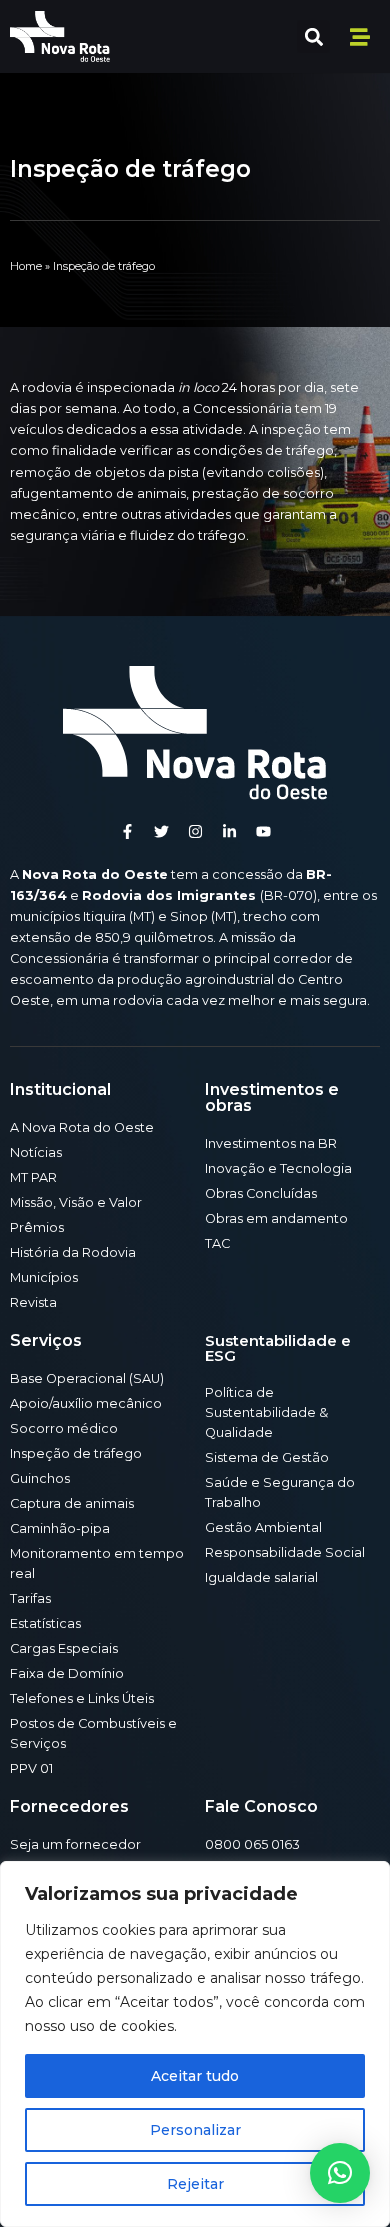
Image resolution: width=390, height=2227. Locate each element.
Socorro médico (64, 1428)
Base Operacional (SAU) (87, 1378)
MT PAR (33, 1177)
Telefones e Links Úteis (82, 1698)
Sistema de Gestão (267, 1457)
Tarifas (30, 1598)
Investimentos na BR (271, 1143)
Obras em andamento (276, 1218)
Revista (33, 1302)
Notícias (36, 1152)
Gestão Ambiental (263, 1527)
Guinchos (40, 1478)
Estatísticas (45, 1623)
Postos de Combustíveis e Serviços (93, 1733)
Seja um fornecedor (75, 1844)
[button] (313, 36)
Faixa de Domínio (67, 1673)
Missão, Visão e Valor (76, 1202)
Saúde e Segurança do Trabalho (280, 1492)
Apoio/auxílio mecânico (86, 1403)
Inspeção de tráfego (76, 1453)
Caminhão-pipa (60, 1528)
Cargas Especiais (64, 1648)
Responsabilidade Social (285, 1552)
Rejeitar (195, 2184)
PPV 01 (31, 1768)
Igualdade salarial (261, 1577)
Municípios (44, 1277)
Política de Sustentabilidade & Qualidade (266, 1412)
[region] (195, 2044)
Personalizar (195, 2130)
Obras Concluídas (261, 1193)
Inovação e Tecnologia (278, 1168)
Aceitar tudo (195, 2076)
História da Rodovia (73, 1252)
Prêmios (37, 1227)
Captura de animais (72, 1503)
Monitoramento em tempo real (97, 1563)
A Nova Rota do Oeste (82, 1127)
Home (26, 266)
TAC (217, 1243)
